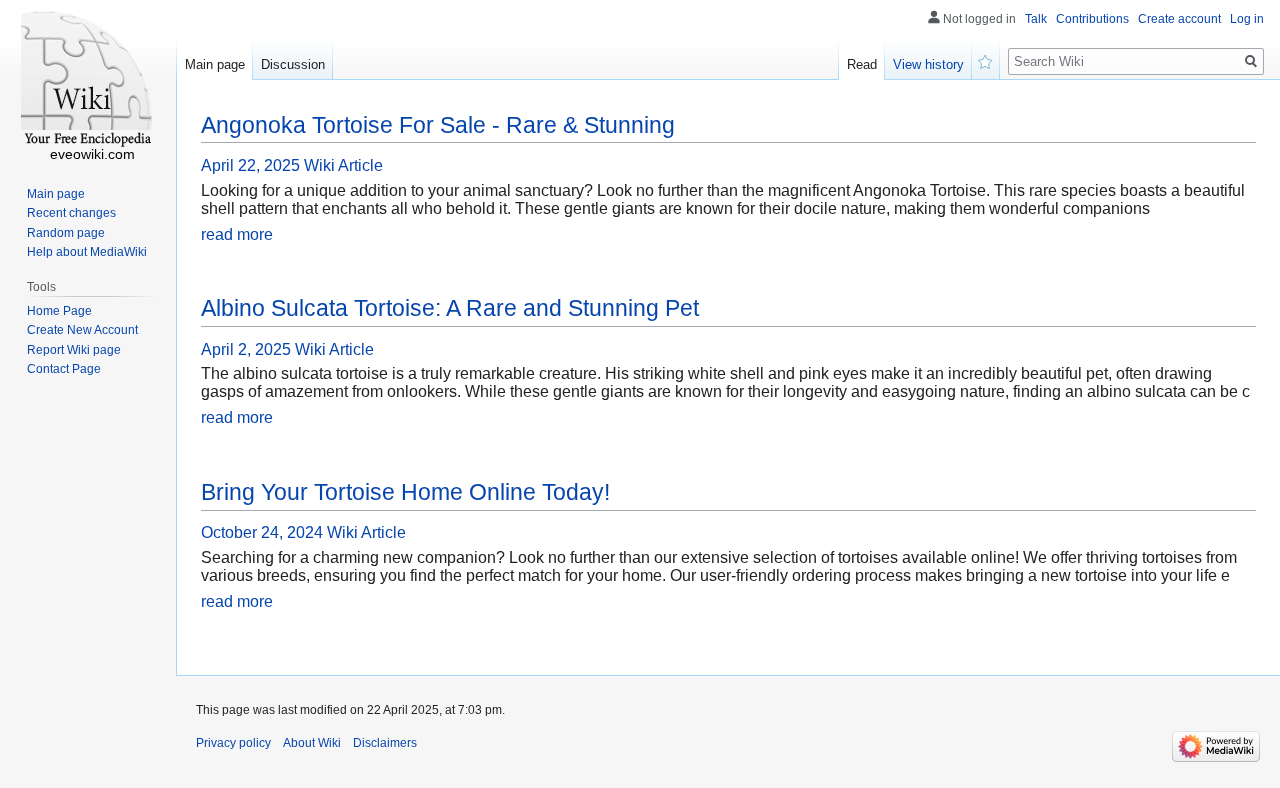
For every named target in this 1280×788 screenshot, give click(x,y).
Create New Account (82, 330)
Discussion (293, 64)
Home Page (59, 311)
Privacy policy (233, 743)
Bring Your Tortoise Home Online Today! (405, 492)
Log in (1247, 19)
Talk (1036, 19)
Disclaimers (385, 743)
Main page (215, 64)
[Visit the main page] (88, 80)
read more (237, 234)
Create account (1179, 19)
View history (928, 64)
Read (862, 64)
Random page (66, 233)
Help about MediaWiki (87, 252)
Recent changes (71, 213)
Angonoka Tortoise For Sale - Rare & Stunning (438, 125)
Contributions (1092, 19)
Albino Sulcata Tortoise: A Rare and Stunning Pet (450, 308)
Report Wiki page (74, 350)
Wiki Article (343, 165)
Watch (986, 60)
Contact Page (64, 369)
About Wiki (312, 743)
